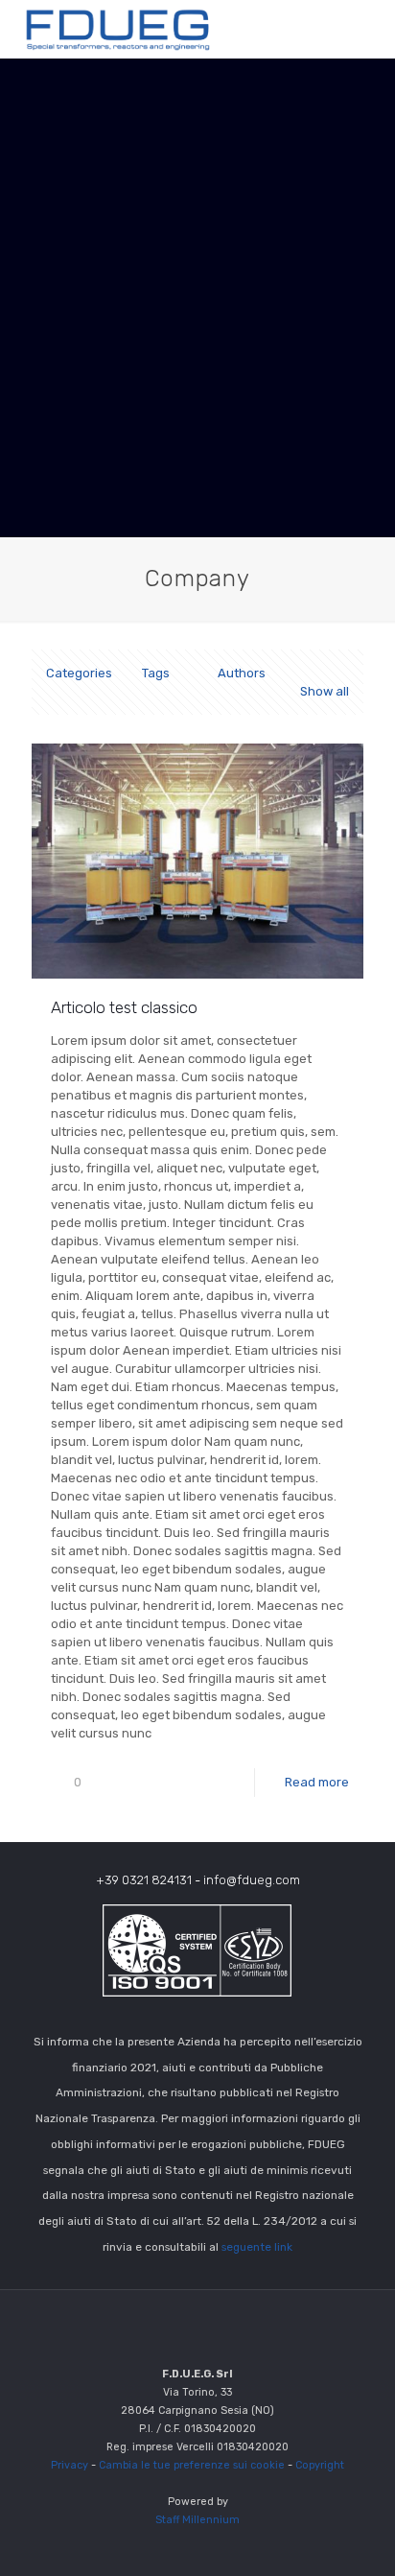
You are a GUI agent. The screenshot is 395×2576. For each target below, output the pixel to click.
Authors (242, 673)
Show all (325, 691)
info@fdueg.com (252, 1880)
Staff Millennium (197, 2520)
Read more (317, 1782)
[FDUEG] (118, 29)
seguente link (257, 2247)
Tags (156, 673)
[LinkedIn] (198, 2546)
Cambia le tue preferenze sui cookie (192, 2465)
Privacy (70, 2465)
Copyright (320, 2465)
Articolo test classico (124, 1007)
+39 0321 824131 (144, 1880)
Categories (79, 673)
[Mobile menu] (369, 29)
